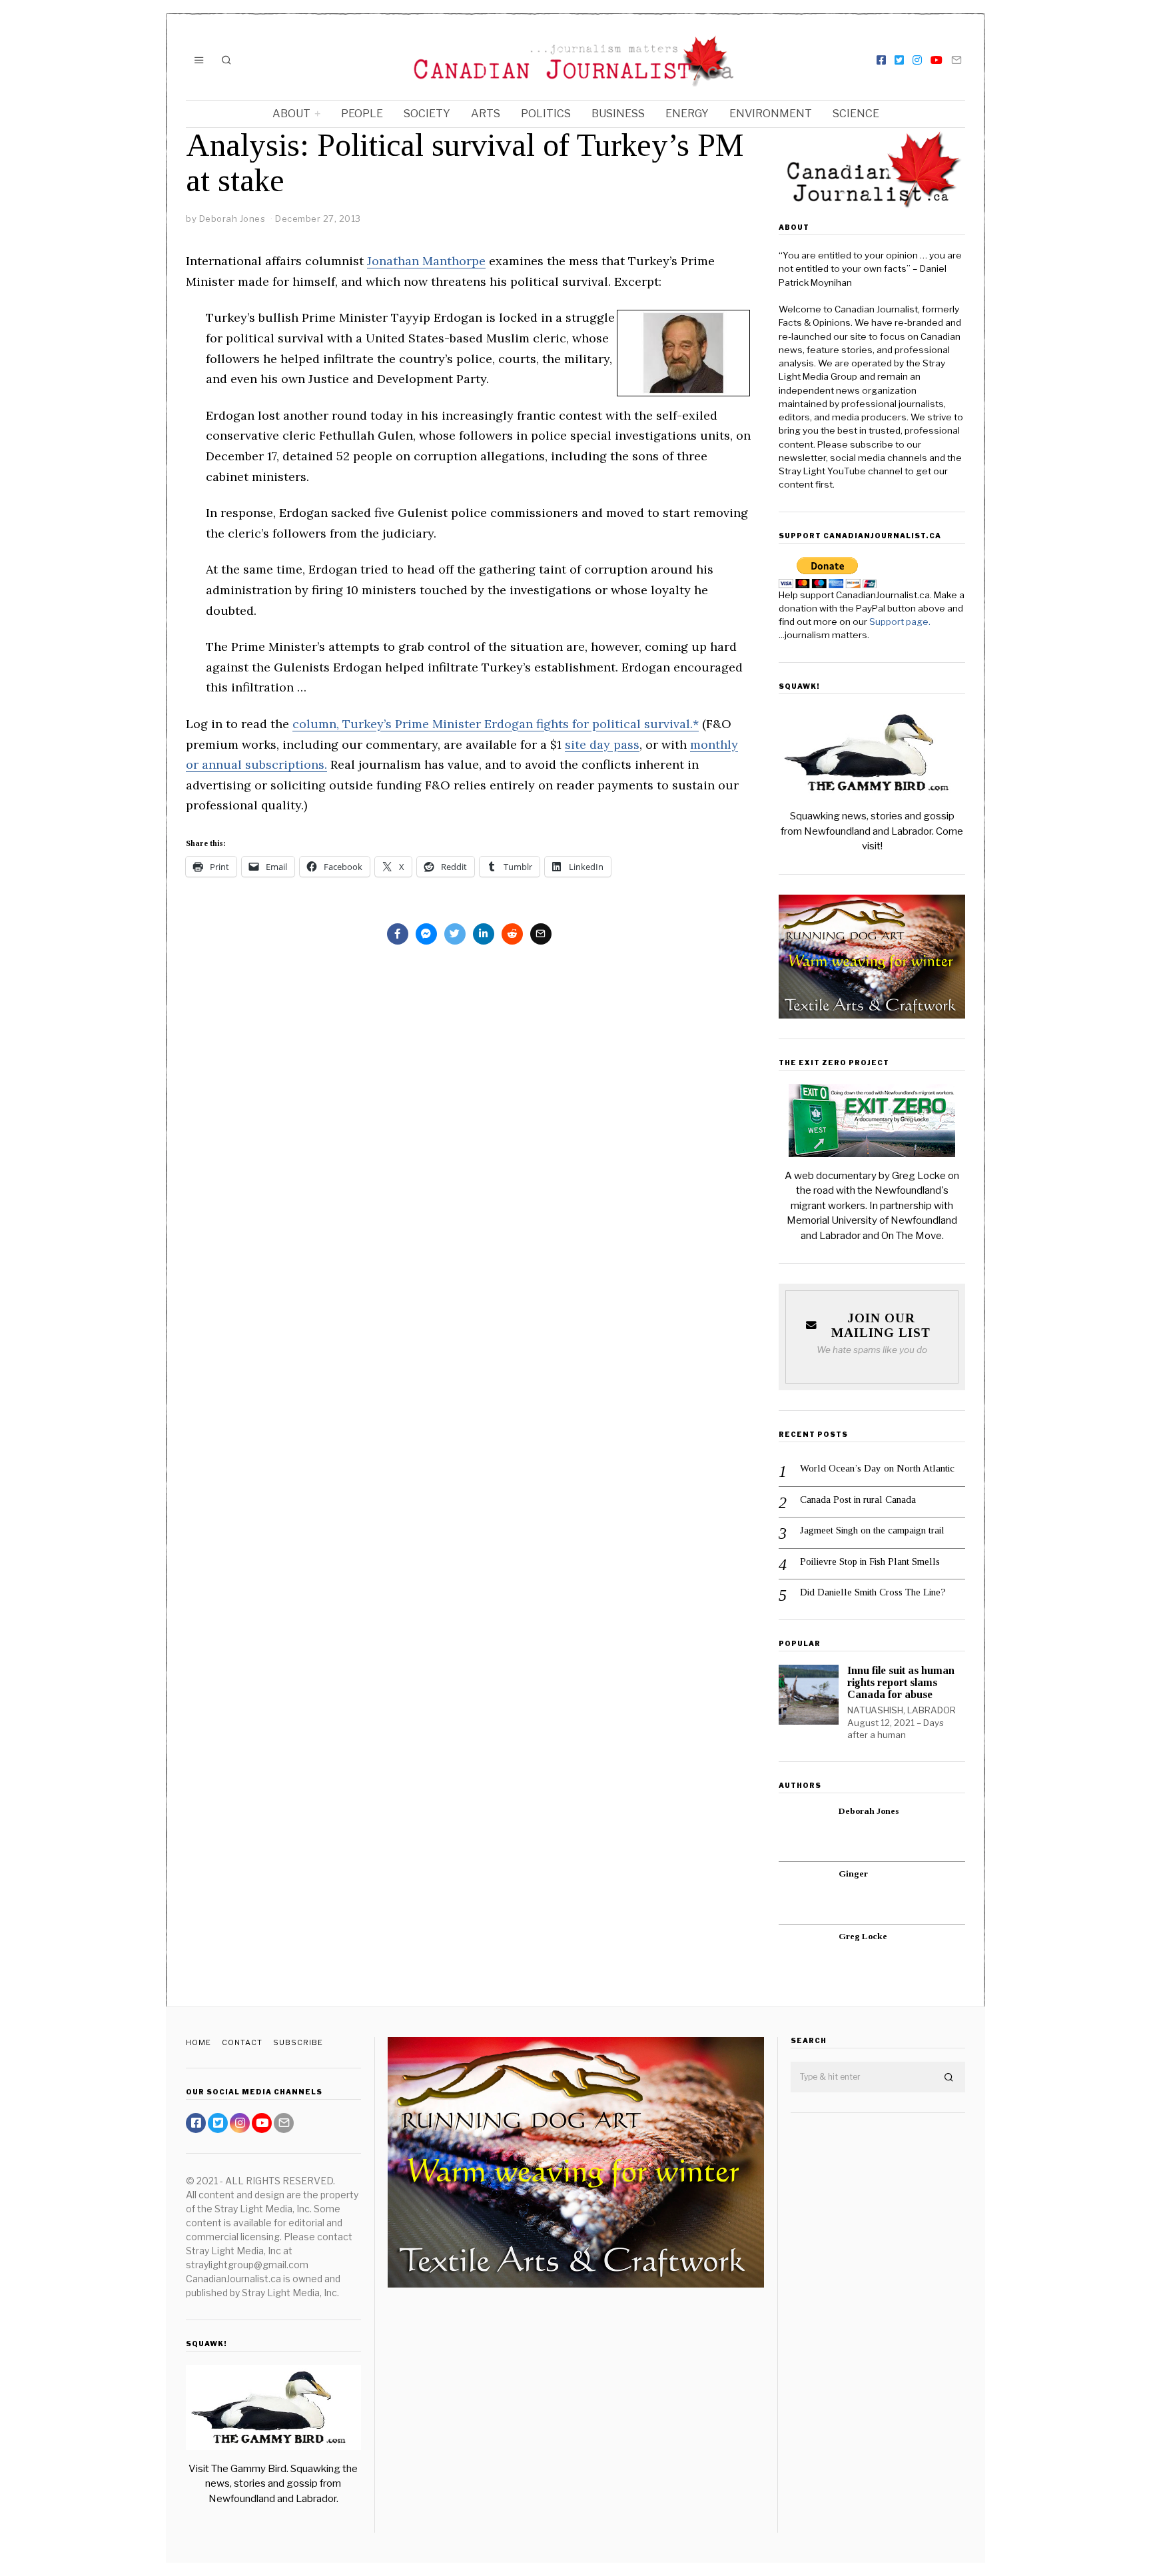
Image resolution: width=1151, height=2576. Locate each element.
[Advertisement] (878, 2333)
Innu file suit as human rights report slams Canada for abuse (901, 1682)
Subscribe (298, 2042)
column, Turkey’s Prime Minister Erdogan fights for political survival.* (496, 724)
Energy (687, 114)
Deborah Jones (869, 1811)
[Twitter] (899, 60)
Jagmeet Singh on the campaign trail (872, 1530)
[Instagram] (917, 60)
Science (856, 114)
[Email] (957, 60)
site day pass (602, 744)
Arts (486, 114)
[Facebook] (881, 60)
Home (198, 2042)
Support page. (901, 622)
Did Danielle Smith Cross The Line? (873, 1592)
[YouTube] (937, 60)
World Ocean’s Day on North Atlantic (877, 1468)
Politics (546, 114)
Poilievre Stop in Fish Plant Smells (870, 1561)
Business (618, 114)
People (362, 114)
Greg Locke (863, 1936)
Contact (242, 2042)
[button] (949, 2078)
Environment (771, 114)
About (291, 114)
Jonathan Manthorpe (426, 261)
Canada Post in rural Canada (858, 1500)
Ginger (853, 1874)
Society (427, 114)
